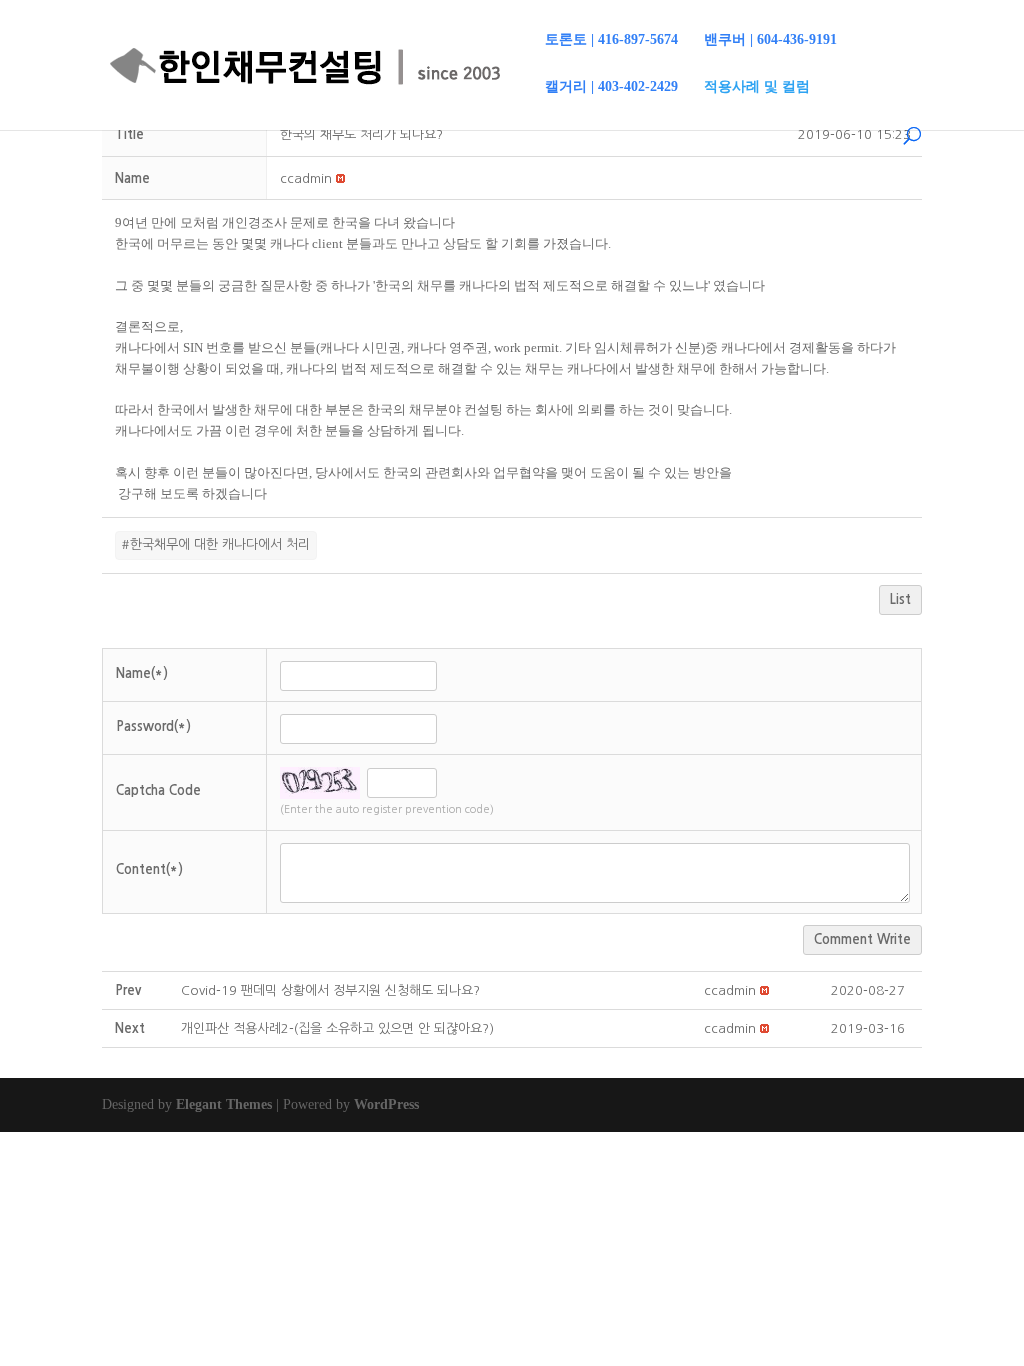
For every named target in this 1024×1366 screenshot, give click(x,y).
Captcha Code (158, 790)
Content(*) (149, 869)
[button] (306, 178)
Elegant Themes (224, 1104)
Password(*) (153, 726)
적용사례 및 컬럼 (757, 87)
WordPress (386, 1104)
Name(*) (142, 673)
